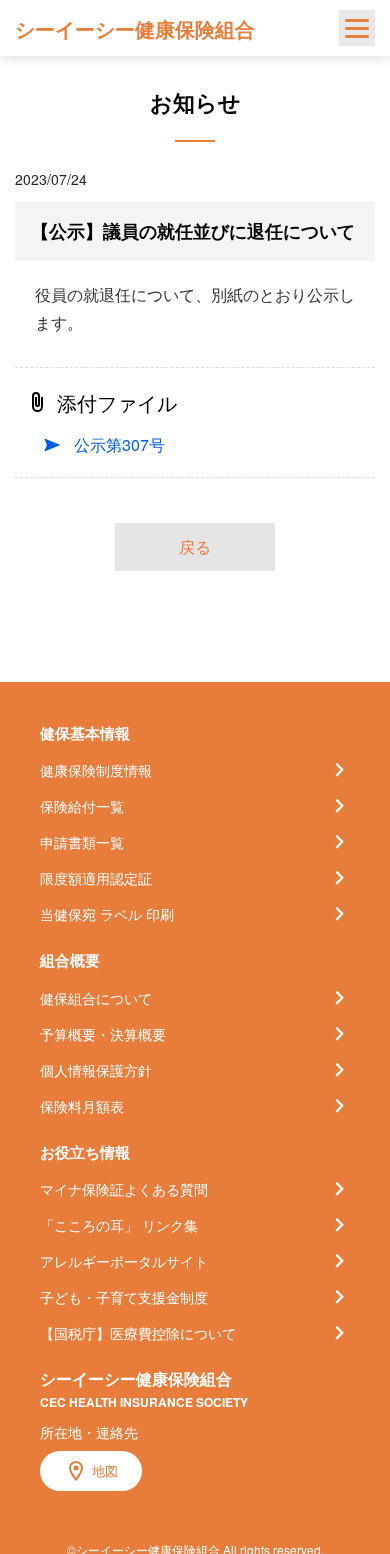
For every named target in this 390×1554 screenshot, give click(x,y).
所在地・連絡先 (89, 1432)
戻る (195, 546)
